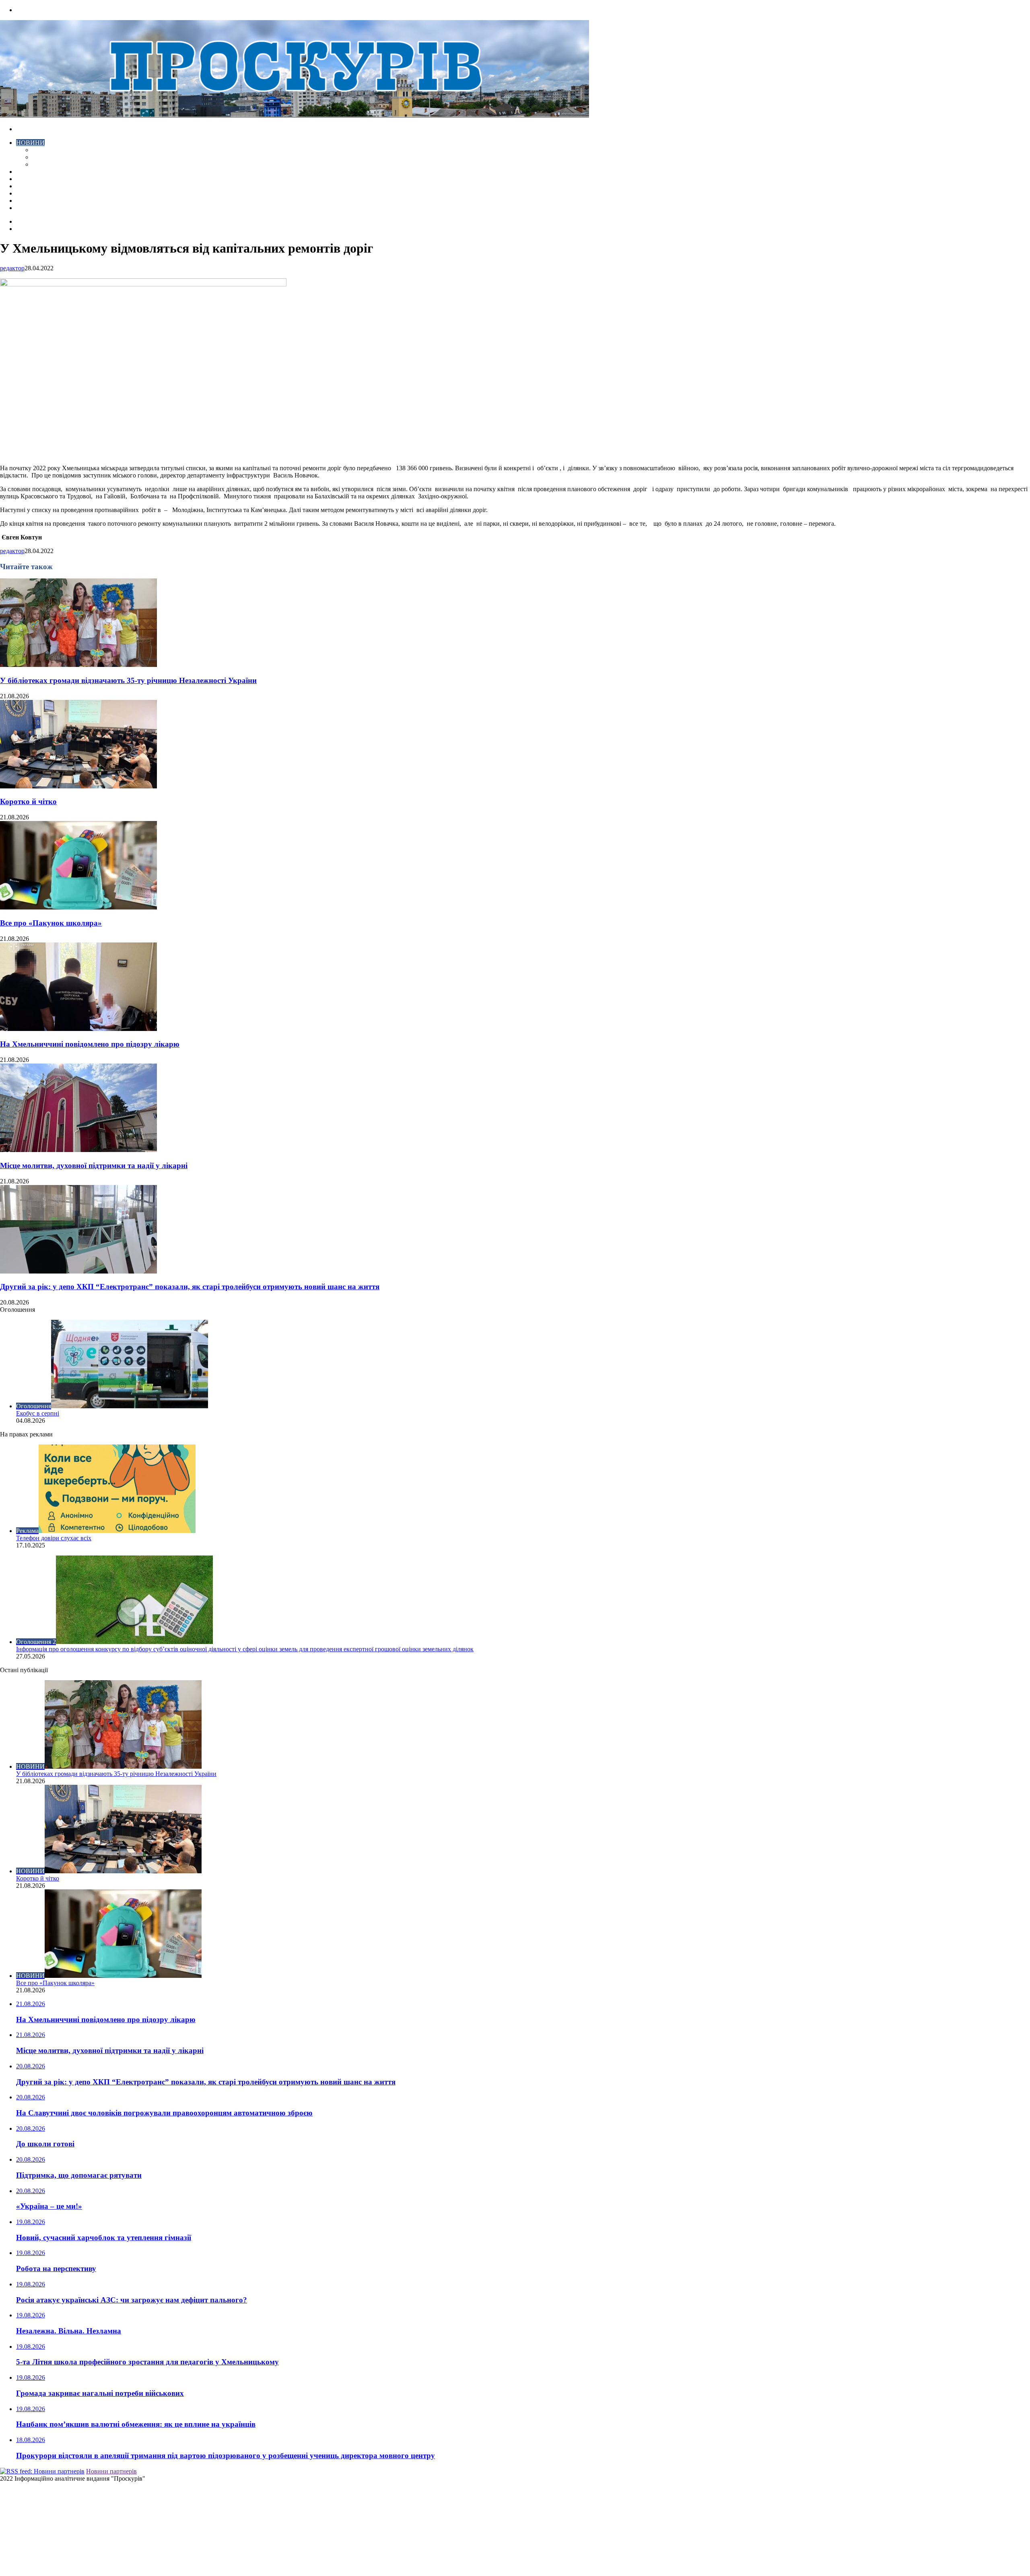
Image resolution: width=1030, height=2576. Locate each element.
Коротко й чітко (28, 801)
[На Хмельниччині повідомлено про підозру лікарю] (78, 1029)
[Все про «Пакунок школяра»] (78, 907)
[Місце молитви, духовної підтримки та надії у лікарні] (78, 1150)
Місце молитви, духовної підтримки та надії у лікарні (94, 1166)
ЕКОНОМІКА (52, 150)
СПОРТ (43, 164)
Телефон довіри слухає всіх (54, 1538)
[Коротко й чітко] (78, 786)
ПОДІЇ (25, 186)
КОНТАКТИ (34, 208)
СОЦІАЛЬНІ (34, 193)
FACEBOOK (34, 201)
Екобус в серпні (38, 1413)
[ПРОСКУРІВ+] (295, 115)
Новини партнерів (111, 2471)
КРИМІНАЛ (49, 157)
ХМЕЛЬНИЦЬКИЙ (43, 179)
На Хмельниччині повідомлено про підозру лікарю (90, 1044)
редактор (12, 268)
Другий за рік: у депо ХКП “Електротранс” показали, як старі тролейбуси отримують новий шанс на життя (190, 1287)
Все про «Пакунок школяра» (51, 923)
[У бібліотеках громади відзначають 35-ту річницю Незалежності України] (78, 665)
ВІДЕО (26, 172)
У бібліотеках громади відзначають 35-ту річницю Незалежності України (128, 680)
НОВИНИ (30, 143)
